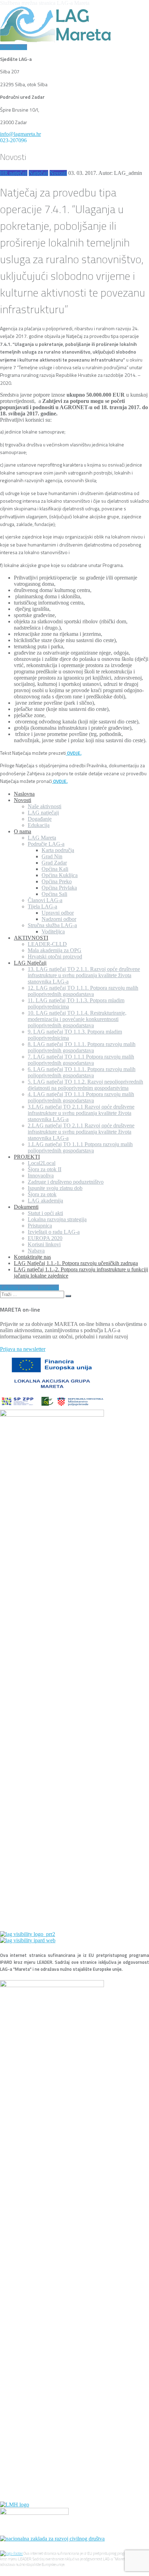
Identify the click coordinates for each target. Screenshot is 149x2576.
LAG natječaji (43, 813)
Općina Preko (57, 881)
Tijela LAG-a (42, 906)
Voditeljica (53, 931)
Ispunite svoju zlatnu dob (55, 1188)
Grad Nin (52, 856)
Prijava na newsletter (23, 1349)
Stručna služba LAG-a (52, 925)
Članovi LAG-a (45, 900)
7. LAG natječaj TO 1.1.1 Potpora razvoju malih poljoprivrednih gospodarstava (81, 1060)
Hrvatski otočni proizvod (55, 957)
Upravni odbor (58, 913)
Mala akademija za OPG (55, 950)
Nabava (36, 1251)
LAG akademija (45, 1201)
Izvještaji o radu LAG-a (54, 1232)
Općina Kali (55, 869)
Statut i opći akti (45, 1213)
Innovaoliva (41, 1176)
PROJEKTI (27, 1157)
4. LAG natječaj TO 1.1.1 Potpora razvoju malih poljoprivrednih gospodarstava (81, 1097)
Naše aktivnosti (45, 806)
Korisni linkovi (44, 1244)
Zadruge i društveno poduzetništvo (66, 1182)
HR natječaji (14, 173)
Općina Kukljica (60, 875)
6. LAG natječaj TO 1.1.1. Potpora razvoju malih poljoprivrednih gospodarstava (82, 1072)
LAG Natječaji (30, 963)
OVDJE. (74, 753)
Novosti (58, 173)
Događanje (40, 819)
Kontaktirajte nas (32, 1257)
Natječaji (38, 173)
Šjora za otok (42, 1194)
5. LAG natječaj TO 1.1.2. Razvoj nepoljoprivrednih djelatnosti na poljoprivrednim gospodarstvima (85, 1085)
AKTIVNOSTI (31, 938)
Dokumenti (26, 1207)
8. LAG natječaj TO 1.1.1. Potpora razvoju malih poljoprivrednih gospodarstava (82, 1047)
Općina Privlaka (59, 888)
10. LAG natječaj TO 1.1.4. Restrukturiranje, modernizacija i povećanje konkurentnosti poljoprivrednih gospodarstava (77, 1019)
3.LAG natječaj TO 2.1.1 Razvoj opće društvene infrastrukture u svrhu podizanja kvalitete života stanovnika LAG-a (81, 1113)
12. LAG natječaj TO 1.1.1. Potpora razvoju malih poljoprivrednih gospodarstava (83, 991)
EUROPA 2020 (45, 1238)
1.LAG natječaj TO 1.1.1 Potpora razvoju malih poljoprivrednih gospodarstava (80, 1147)
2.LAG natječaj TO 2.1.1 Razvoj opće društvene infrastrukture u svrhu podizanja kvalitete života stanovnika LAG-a (81, 1132)
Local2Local (42, 1163)
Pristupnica (40, 1226)
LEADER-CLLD (47, 944)
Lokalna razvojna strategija (57, 1219)
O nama (23, 831)
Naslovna (24, 794)
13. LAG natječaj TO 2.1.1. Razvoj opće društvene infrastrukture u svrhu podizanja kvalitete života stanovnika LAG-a (84, 975)
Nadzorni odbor (59, 919)
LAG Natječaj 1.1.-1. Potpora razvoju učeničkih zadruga (76, 1263)
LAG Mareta (42, 838)
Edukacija (39, 825)
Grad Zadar (54, 863)
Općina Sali (54, 894)
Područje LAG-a (46, 844)
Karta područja (58, 850)
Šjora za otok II (45, 1169)
